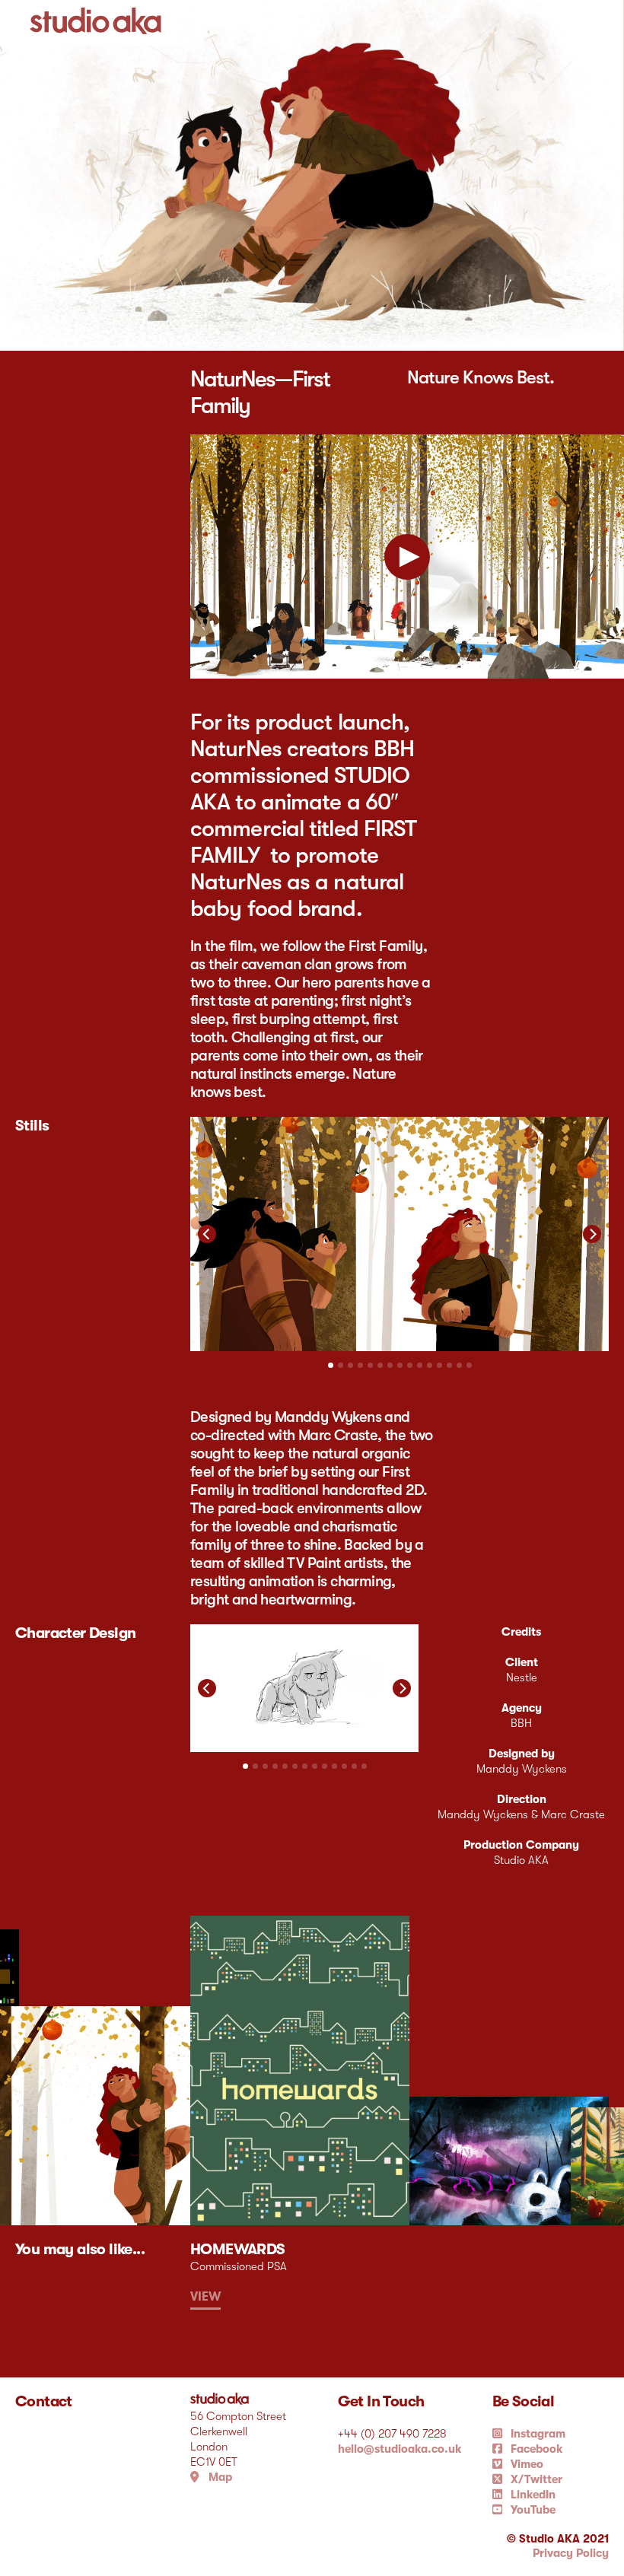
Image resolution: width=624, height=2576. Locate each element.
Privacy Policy (571, 2553)
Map (219, 2477)
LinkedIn (532, 2495)
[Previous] (207, 1234)
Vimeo (525, 2464)
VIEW (205, 2297)
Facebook (535, 2449)
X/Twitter (535, 2479)
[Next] (592, 1234)
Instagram (536, 2434)
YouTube (532, 2510)
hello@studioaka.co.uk (400, 2449)
